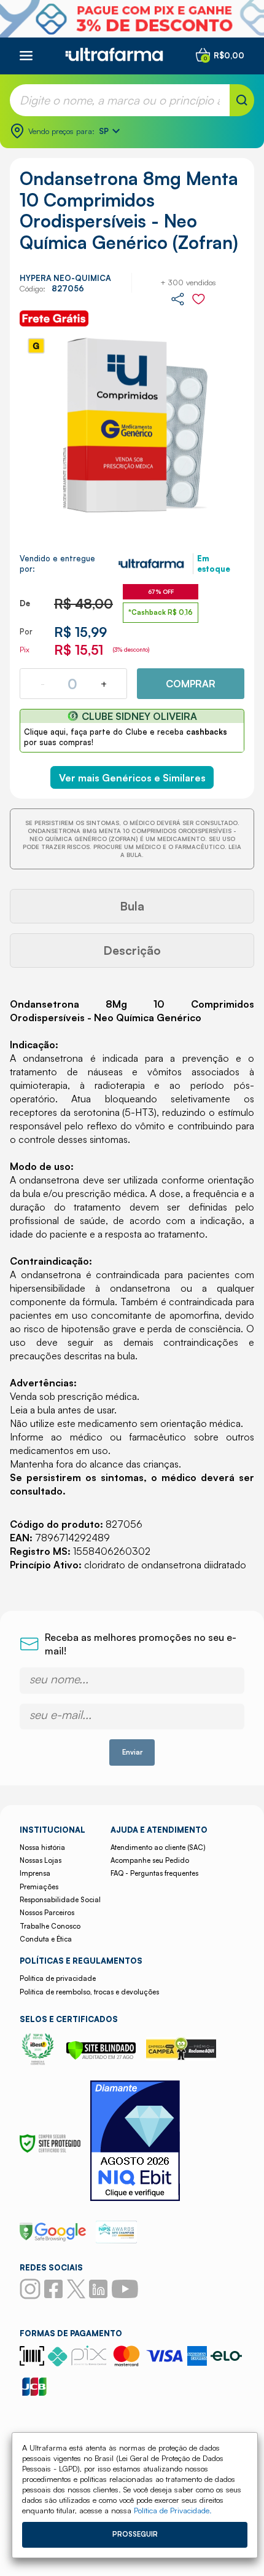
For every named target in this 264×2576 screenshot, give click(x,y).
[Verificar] (101, 2056)
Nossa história (42, 1847)
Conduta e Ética (46, 1939)
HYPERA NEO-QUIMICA (65, 278)
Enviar (132, 1752)
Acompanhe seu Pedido (150, 1860)
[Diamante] (135, 2142)
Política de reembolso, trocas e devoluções (89, 1992)
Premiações (39, 1887)
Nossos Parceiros (47, 1913)
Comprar (191, 684)
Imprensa (35, 1873)
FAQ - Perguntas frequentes (154, 1873)
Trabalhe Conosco (50, 1926)
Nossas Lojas (41, 1860)
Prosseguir (135, 2534)
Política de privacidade (58, 1978)
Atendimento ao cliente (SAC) (158, 1847)
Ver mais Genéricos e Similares (132, 778)
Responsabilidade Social (60, 1900)
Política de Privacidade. (173, 2510)
